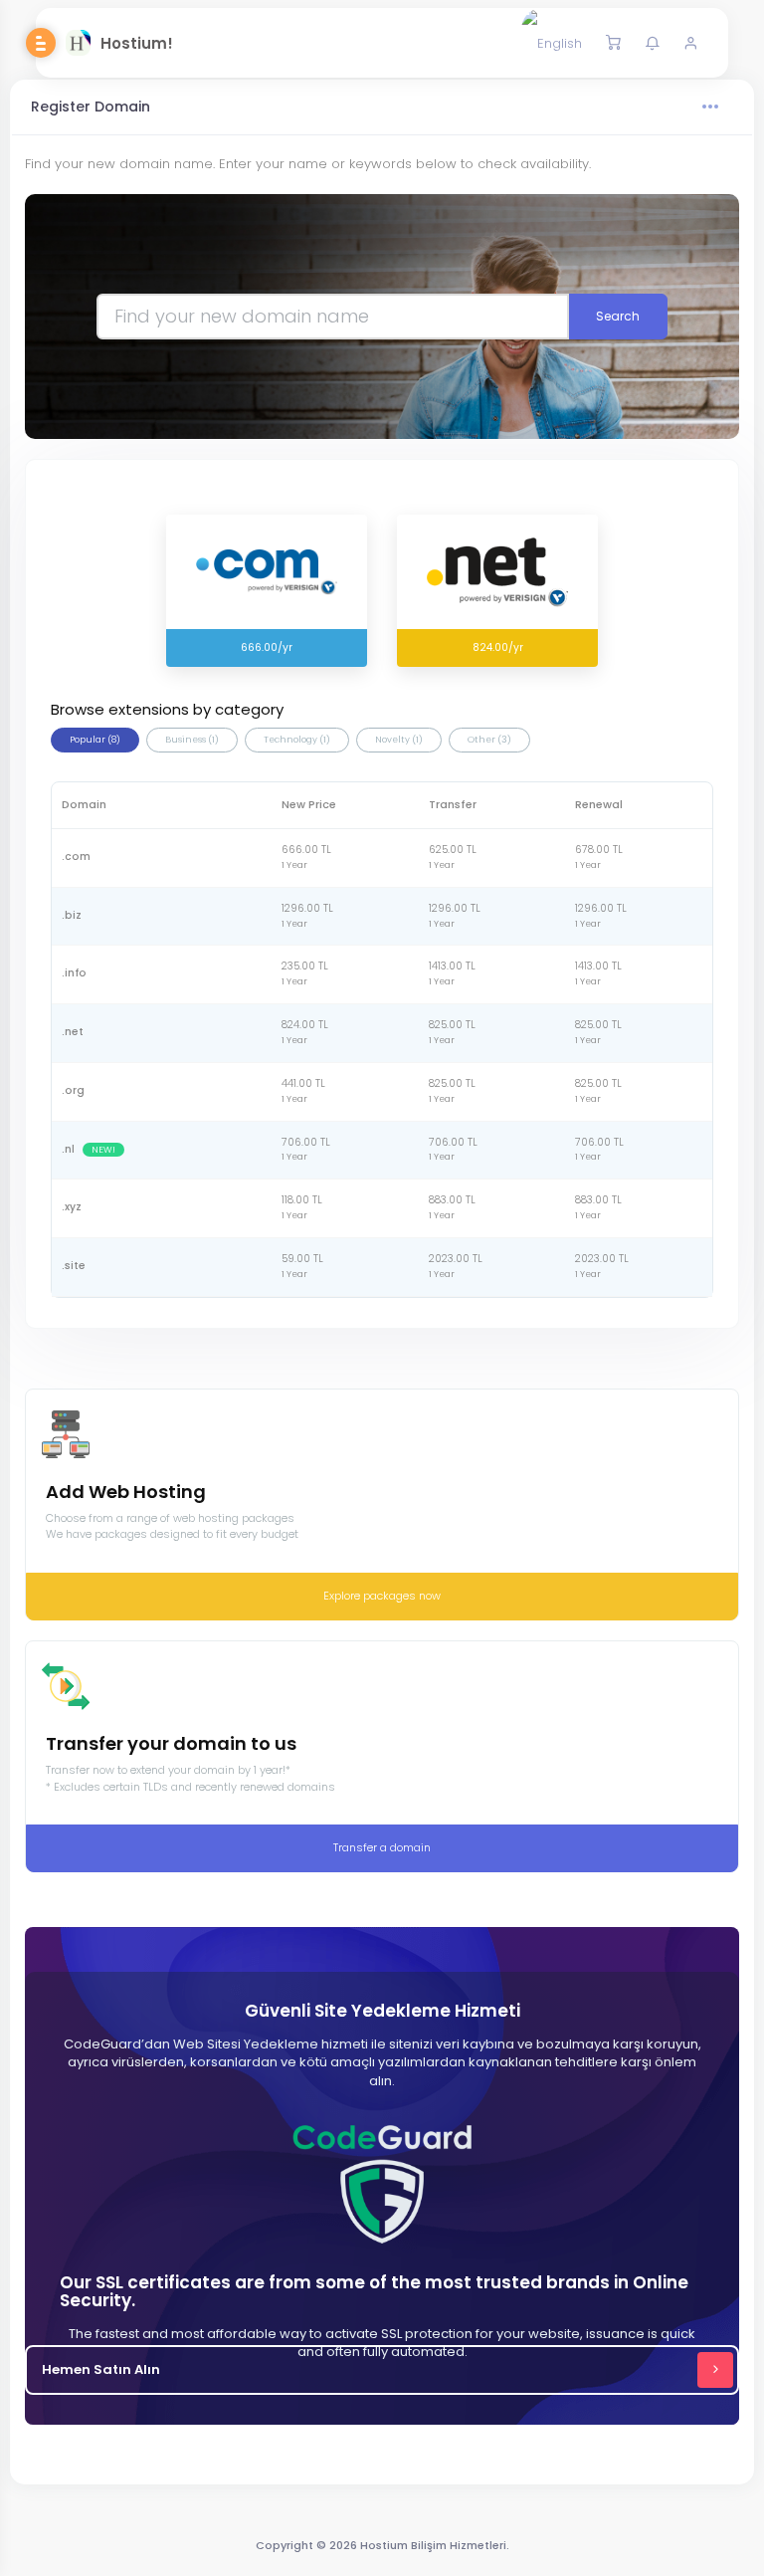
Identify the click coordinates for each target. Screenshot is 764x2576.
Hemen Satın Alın (101, 2369)
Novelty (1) (399, 740)
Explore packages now (382, 1596)
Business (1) (192, 740)
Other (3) (489, 740)
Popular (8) (95, 740)
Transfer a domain (382, 1847)
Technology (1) (297, 740)
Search (618, 316)
